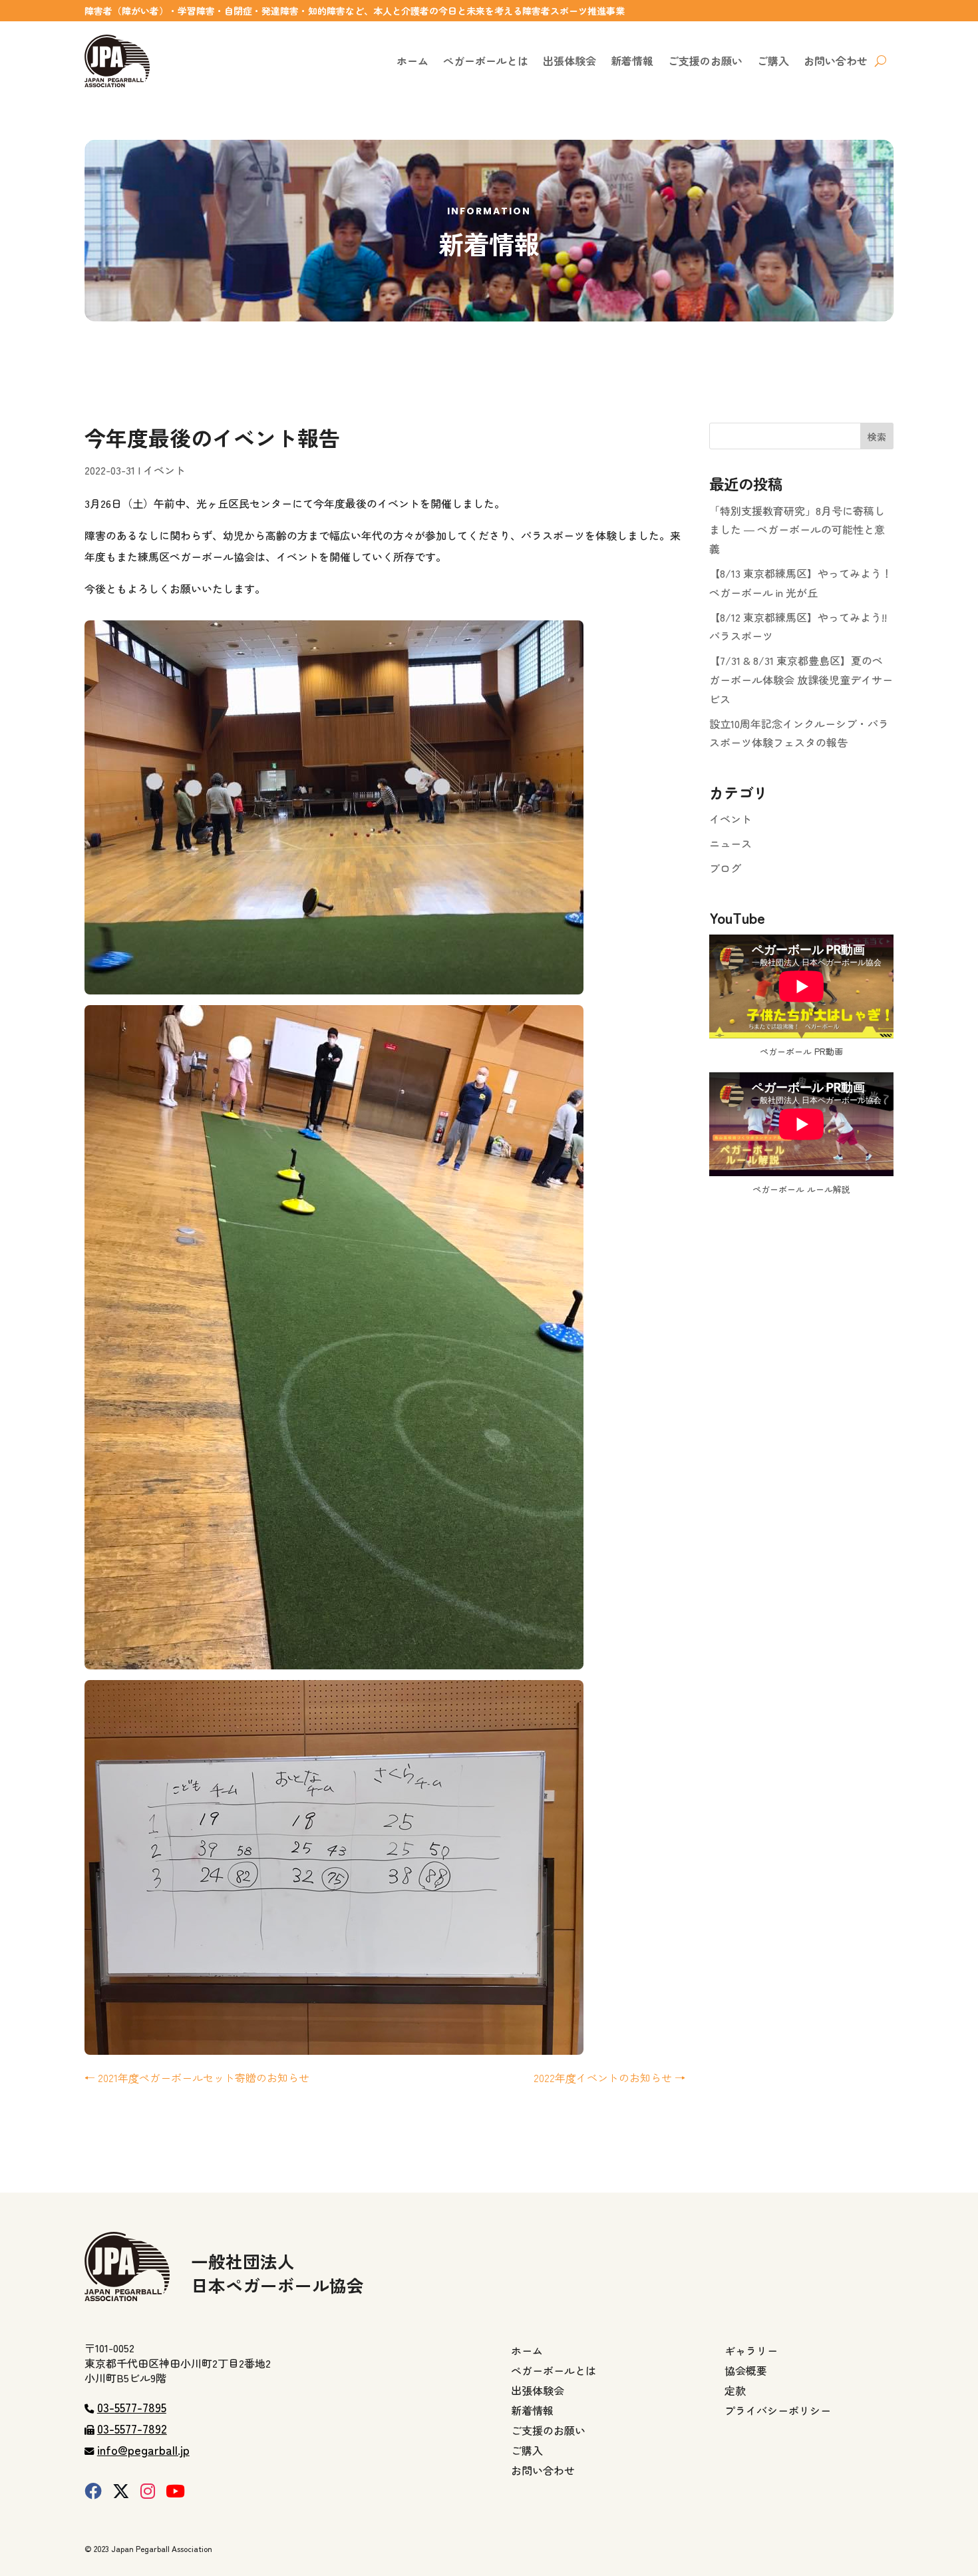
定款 (735, 2392)
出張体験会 (570, 61)
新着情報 (632, 61)
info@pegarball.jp (143, 2450)
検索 (877, 437)
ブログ (725, 868)
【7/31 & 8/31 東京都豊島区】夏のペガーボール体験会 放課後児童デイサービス (801, 680)
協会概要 (746, 2372)
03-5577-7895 (132, 2407)
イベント (164, 470)
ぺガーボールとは (486, 61)
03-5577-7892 (132, 2428)
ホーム (412, 61)
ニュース (731, 843)
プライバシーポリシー (778, 2412)
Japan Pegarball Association (162, 2548)
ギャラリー (751, 2352)
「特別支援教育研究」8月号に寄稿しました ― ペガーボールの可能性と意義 (797, 530)
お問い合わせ (836, 61)
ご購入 (773, 61)
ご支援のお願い (705, 61)
